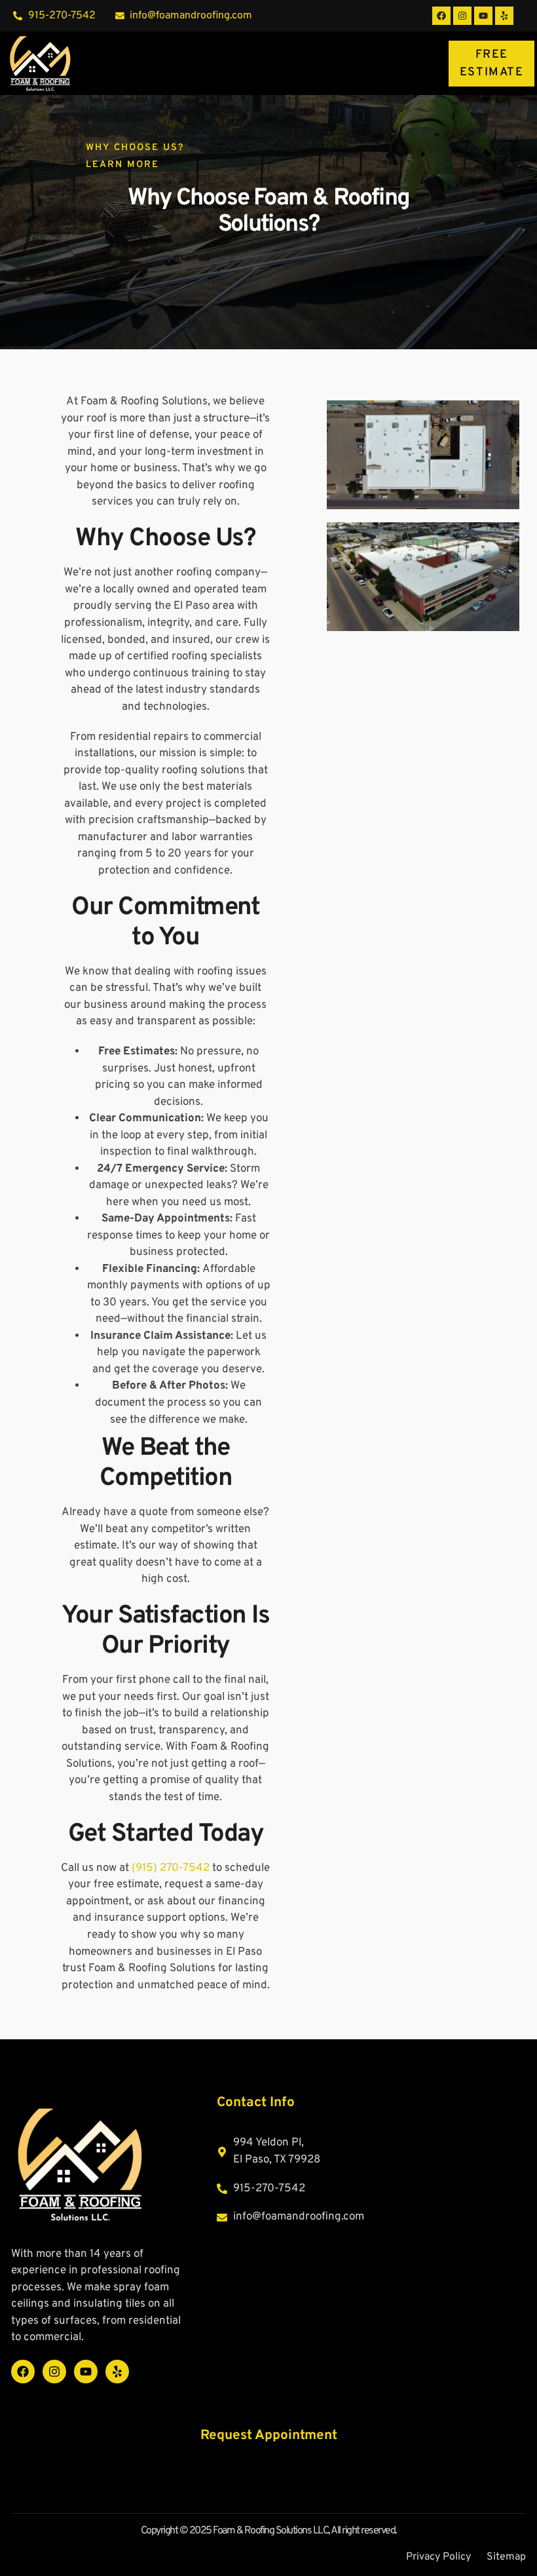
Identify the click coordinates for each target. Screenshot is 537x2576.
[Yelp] (504, 16)
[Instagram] (462, 16)
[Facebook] (441, 16)
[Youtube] (483, 16)
